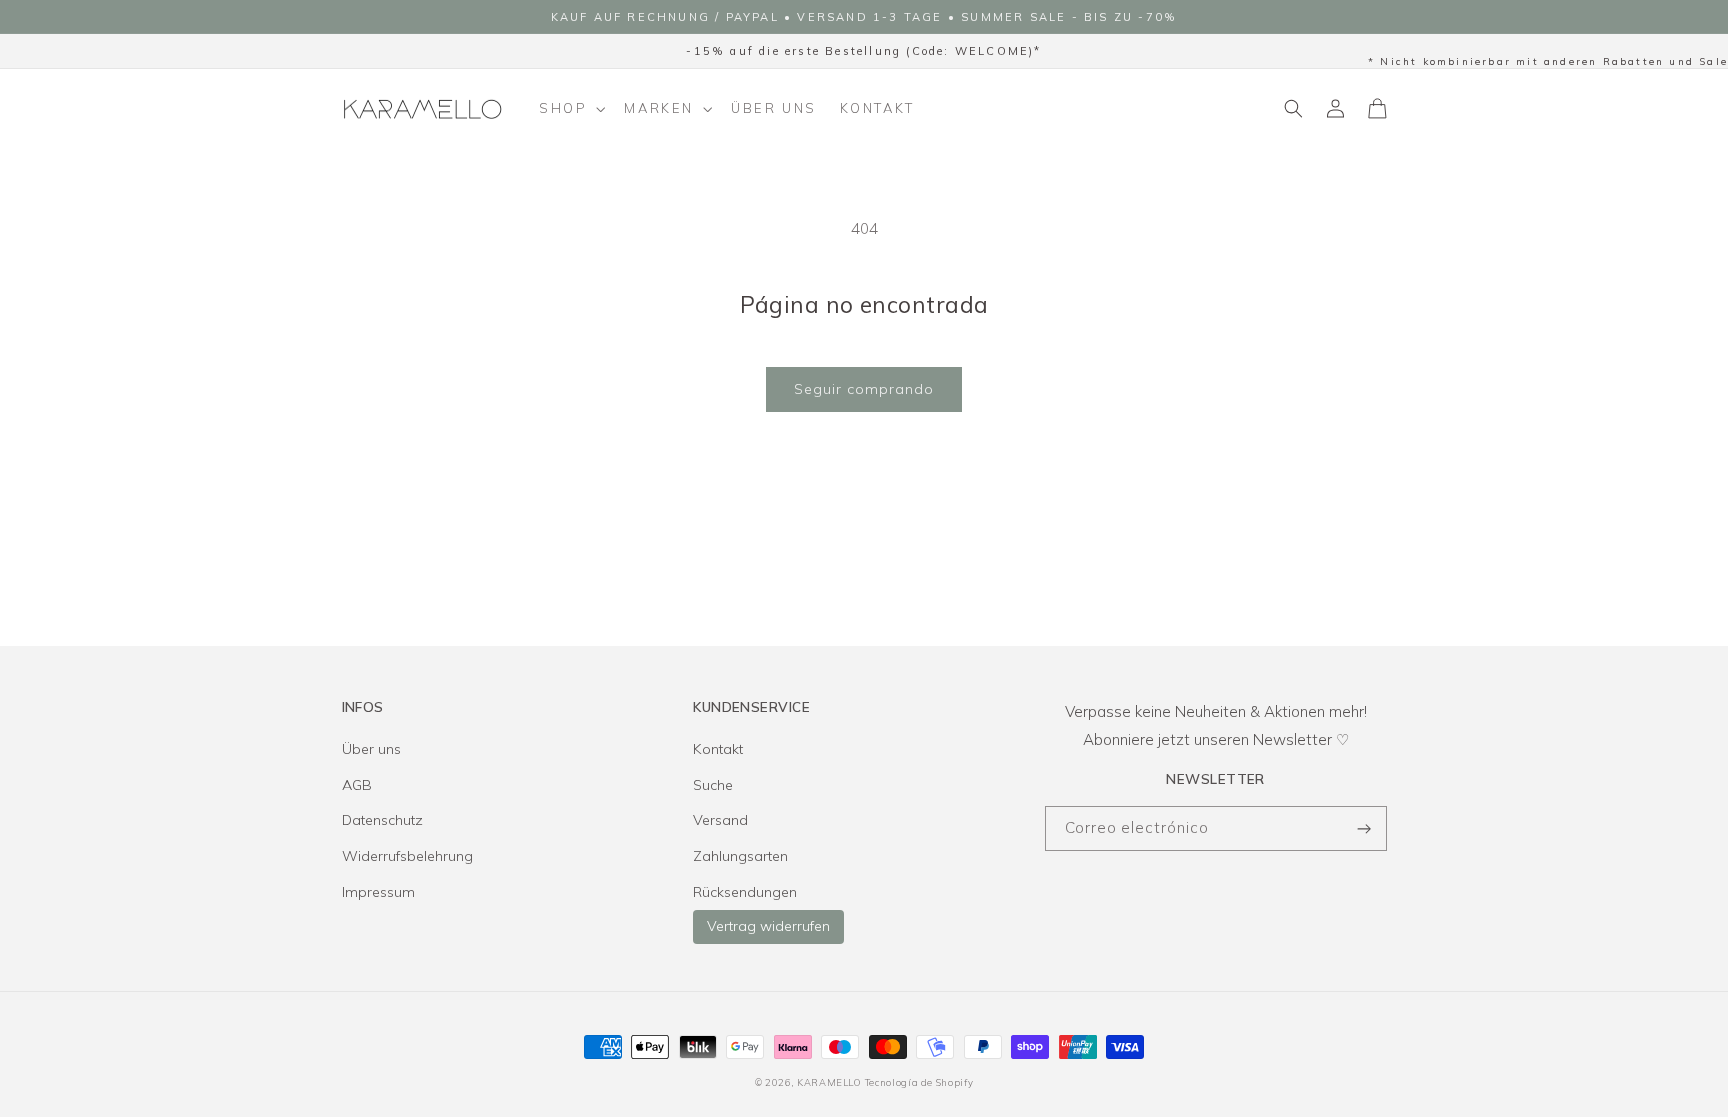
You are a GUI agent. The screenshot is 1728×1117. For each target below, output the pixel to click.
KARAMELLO (829, 1082)
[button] (570, 109)
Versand (720, 820)
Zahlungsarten (740, 856)
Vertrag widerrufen (768, 926)
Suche (713, 785)
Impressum (378, 892)
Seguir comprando (863, 389)
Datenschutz (382, 820)
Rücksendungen (745, 892)
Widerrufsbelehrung (407, 856)
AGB (357, 785)
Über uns (371, 749)
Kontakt (718, 749)
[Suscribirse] (1365, 828)
